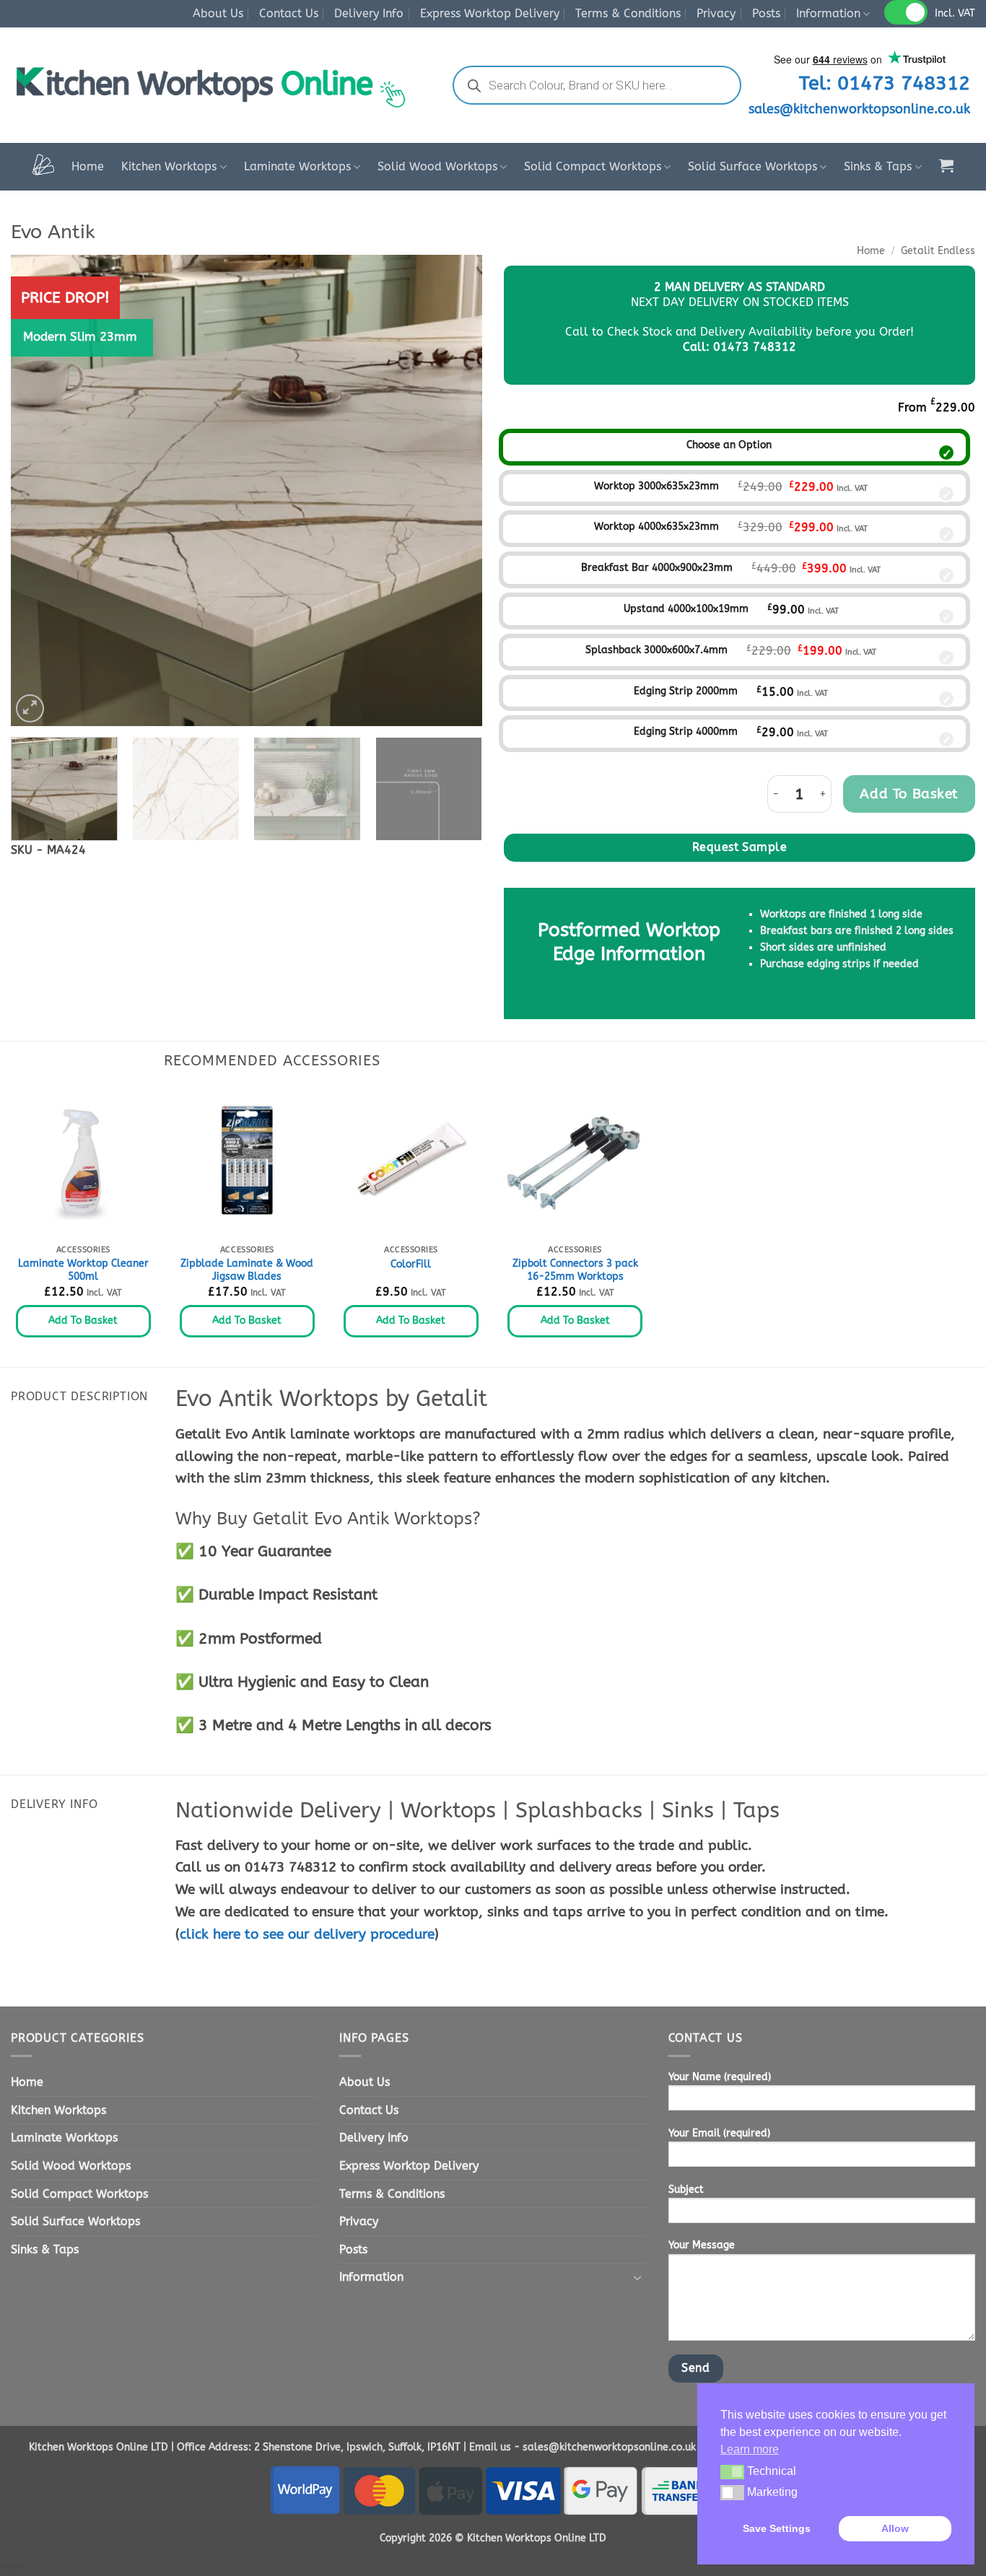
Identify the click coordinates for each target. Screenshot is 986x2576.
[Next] (455, 490)
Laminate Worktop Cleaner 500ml (83, 1270)
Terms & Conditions (628, 13)
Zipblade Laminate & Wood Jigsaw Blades (247, 1270)
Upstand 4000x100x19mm (686, 609)
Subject (686, 2189)
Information (828, 13)
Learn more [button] (750, 2449)
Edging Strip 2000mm (686, 691)
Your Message (702, 2245)
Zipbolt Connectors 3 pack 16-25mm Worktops (575, 1270)
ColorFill (411, 1264)
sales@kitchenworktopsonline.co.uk (859, 109)
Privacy (716, 13)
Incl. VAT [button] (955, 13)
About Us (218, 13)
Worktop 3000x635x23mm (656, 486)
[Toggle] (638, 2277)
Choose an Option (729, 445)
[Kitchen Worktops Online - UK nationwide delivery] (217, 85)
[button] (946, 165)
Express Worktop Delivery (490, 13)
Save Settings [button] (777, 2528)
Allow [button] (895, 2528)
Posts (766, 13)
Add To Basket (83, 1320)
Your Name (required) (720, 2077)
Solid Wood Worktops (437, 166)
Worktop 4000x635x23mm (656, 527)
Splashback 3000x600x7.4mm (656, 650)
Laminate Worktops (297, 166)
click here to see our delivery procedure (307, 1934)
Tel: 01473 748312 (885, 83)
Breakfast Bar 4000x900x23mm (657, 568)
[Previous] (38, 490)
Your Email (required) (719, 2133)
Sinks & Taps (878, 166)
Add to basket (909, 794)
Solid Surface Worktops (752, 166)
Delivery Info (369, 13)
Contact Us (289, 13)
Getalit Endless (938, 251)
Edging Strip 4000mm (686, 732)
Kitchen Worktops (169, 166)
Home (88, 166)
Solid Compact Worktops (593, 166)
